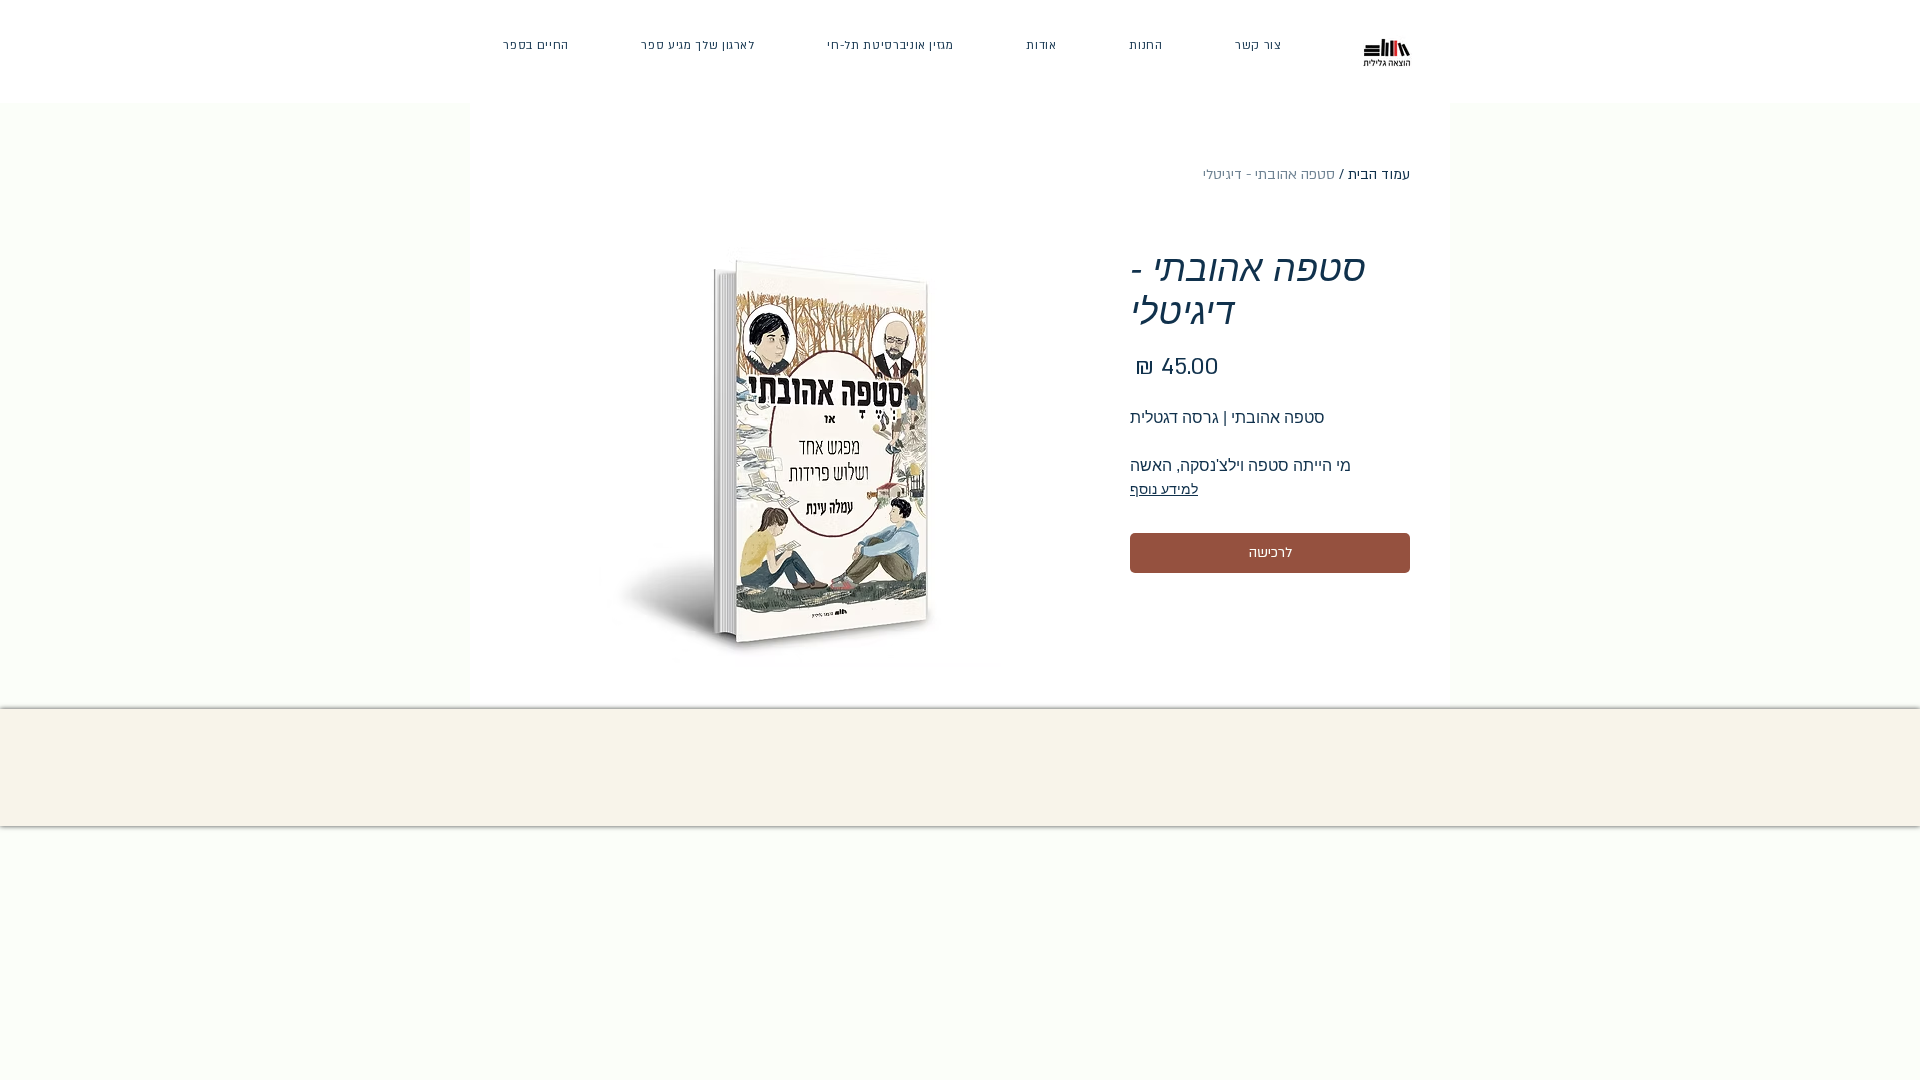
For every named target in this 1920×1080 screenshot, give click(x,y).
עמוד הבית (1379, 174)
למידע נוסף (1164, 489)
